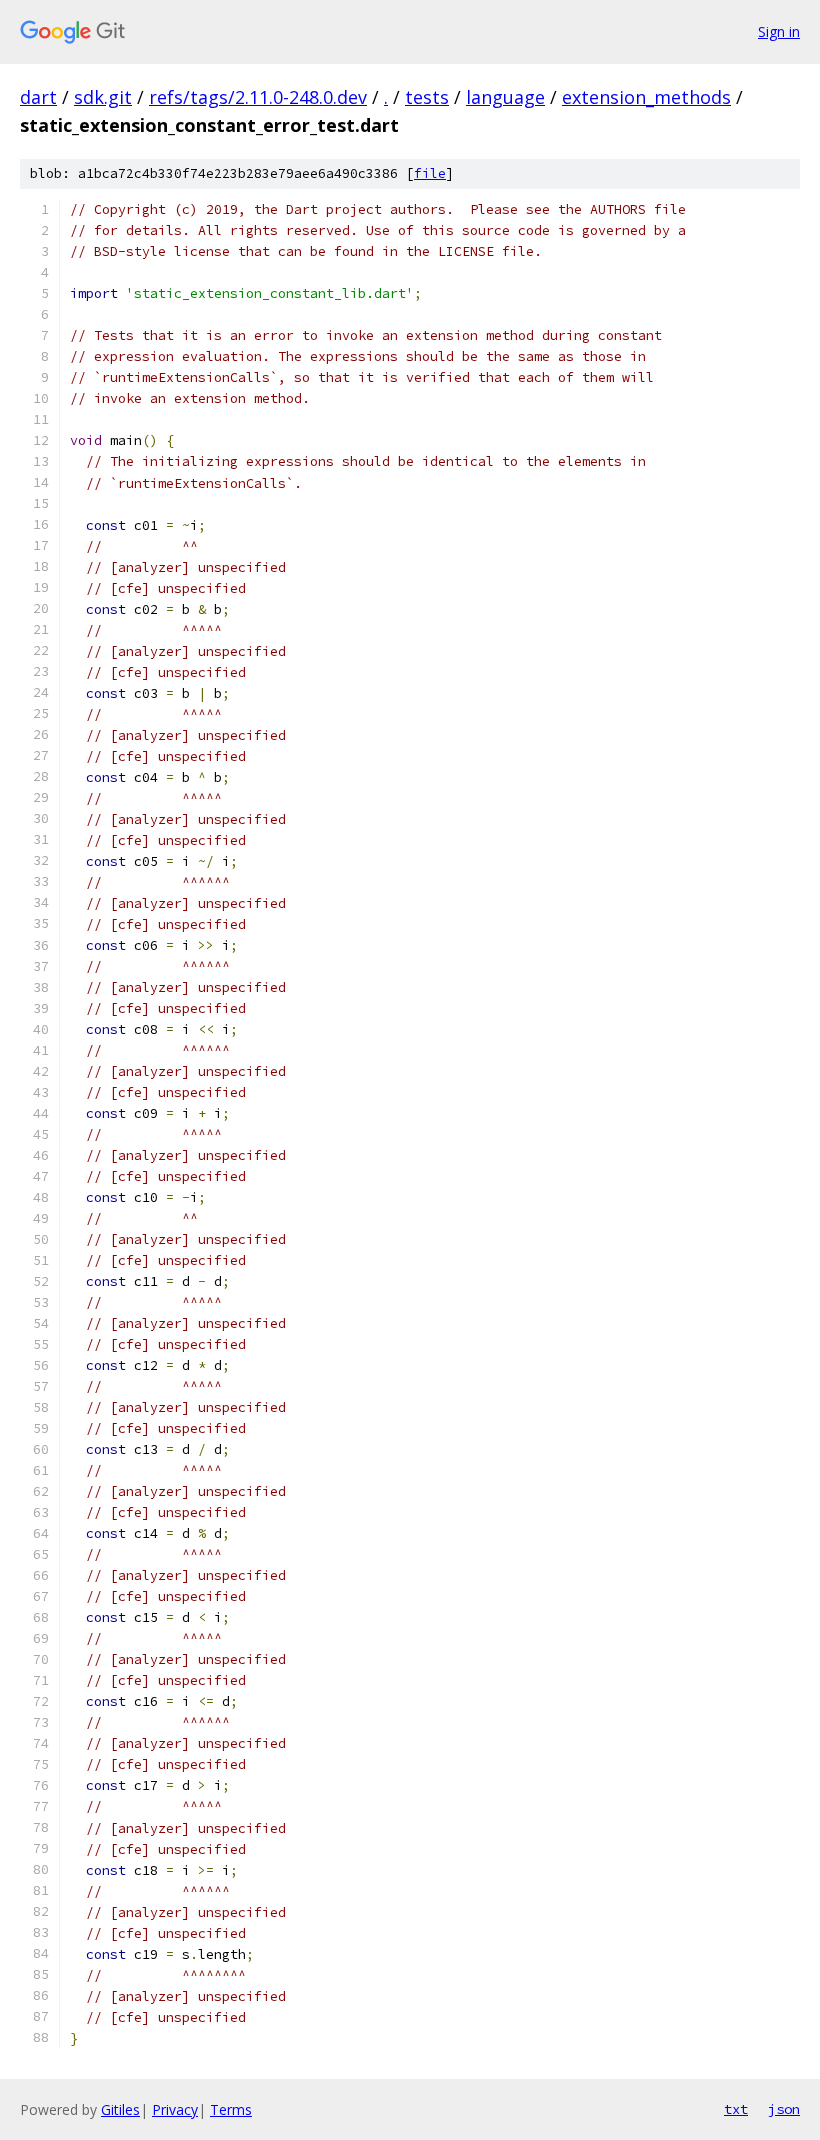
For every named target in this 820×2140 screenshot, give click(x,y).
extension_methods (646, 97)
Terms (231, 2109)
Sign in (779, 31)
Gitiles (120, 2109)
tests (427, 97)
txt (736, 2109)
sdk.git (103, 97)
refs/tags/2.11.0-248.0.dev (258, 97)
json (784, 2109)
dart (38, 97)
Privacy (175, 2109)
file (430, 173)
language (505, 97)
